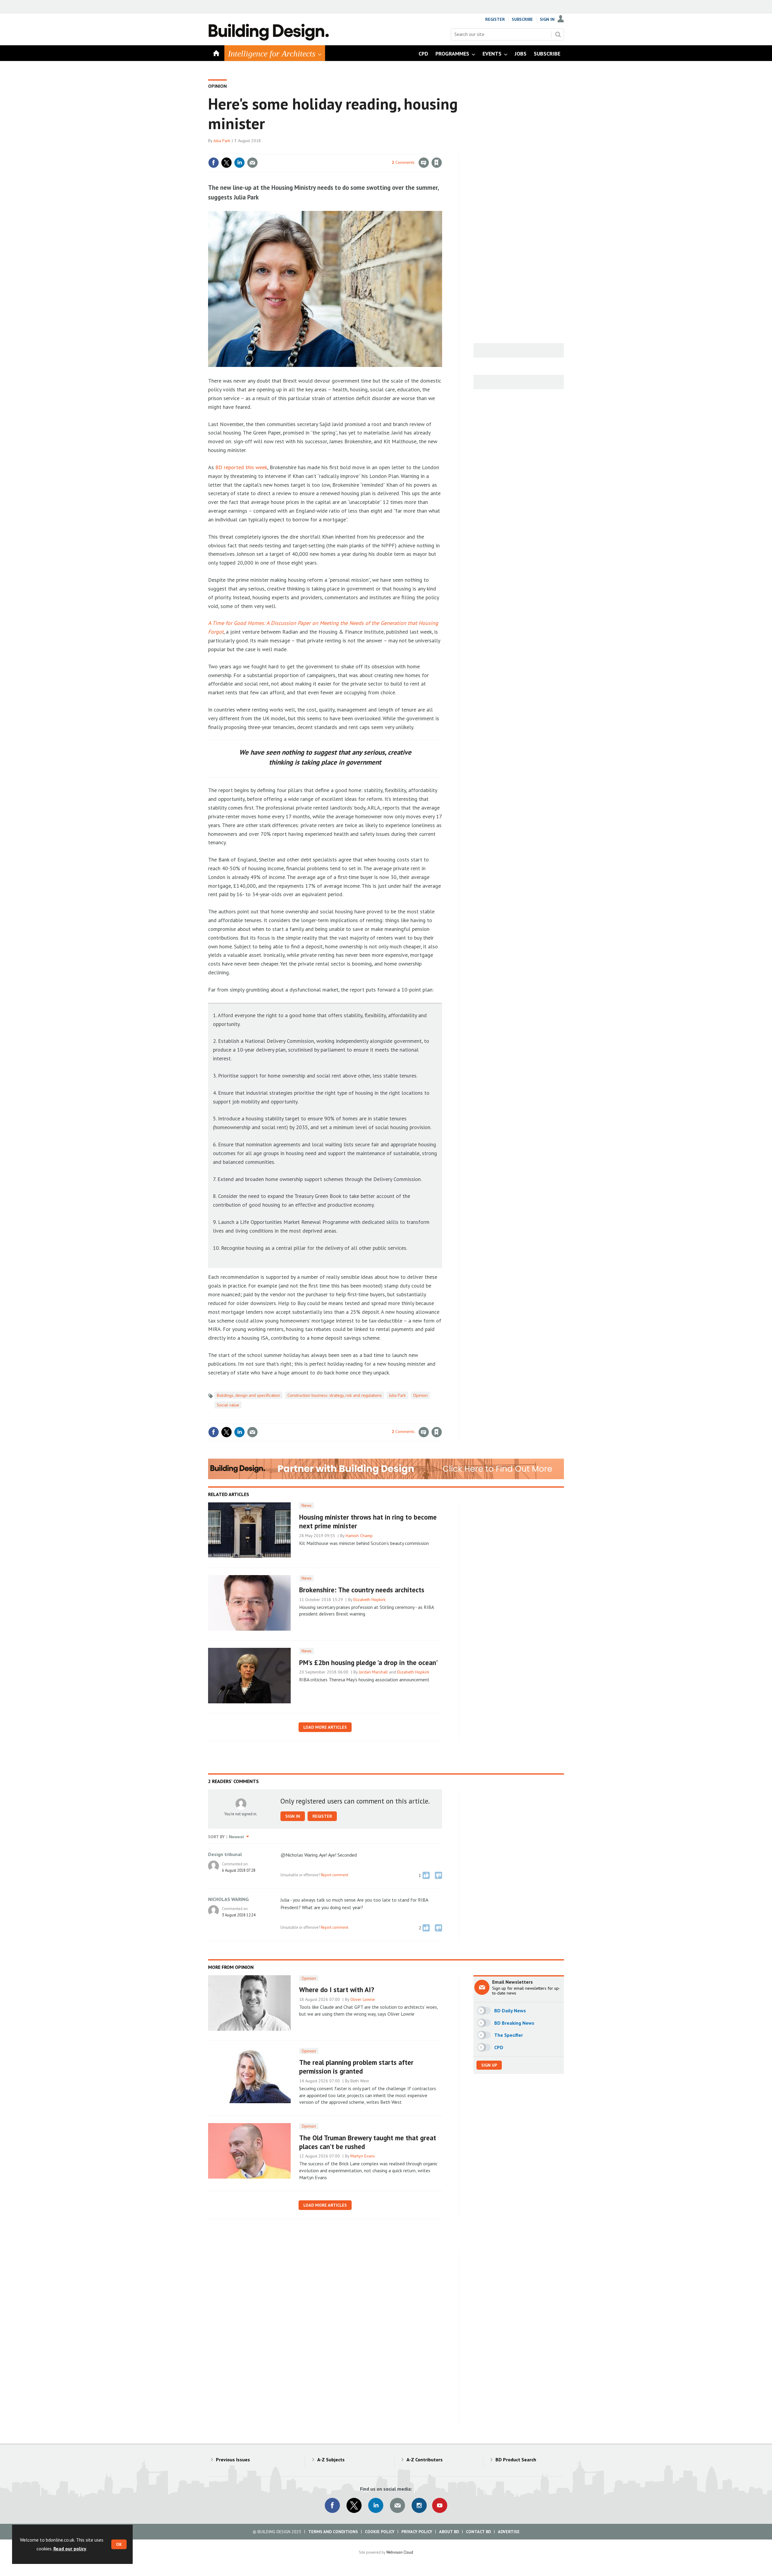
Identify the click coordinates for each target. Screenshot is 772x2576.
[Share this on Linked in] (239, 163)
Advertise (509, 2532)
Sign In (547, 19)
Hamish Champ (359, 1536)
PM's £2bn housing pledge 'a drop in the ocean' (369, 1662)
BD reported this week (241, 467)
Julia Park (222, 141)
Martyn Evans (363, 2156)
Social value (228, 1405)
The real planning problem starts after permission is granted (356, 2067)
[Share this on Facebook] (214, 163)
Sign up (489, 2065)
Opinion (217, 86)
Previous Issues (233, 2460)
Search (558, 34)
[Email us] (397, 2505)
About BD (449, 2532)
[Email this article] (252, 163)
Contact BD (478, 2532)
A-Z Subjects (331, 2460)
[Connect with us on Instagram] (419, 2505)
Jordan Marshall (373, 1672)
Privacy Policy (417, 2532)
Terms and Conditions (333, 2532)
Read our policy (70, 2549)
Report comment (335, 1875)
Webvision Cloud (400, 2552)
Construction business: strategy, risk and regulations (335, 1395)
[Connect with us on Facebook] (332, 2505)
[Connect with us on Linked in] (376, 2505)
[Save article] (437, 163)
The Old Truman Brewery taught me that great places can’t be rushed (368, 2142)
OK (119, 2544)
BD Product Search (516, 2460)
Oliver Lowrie (363, 1999)
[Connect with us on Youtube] (440, 2505)
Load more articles (325, 1727)
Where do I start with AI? (337, 1990)
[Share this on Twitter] (226, 163)
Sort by (216, 1837)
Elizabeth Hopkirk (370, 1600)
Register (495, 19)
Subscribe (522, 19)
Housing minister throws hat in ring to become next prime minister (368, 1521)
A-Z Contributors (425, 2460)
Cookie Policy (380, 2532)
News (307, 1505)
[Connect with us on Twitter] (354, 2505)
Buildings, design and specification (248, 1395)
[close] (442, 150)
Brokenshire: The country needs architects (362, 1590)
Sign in (366, 150)
